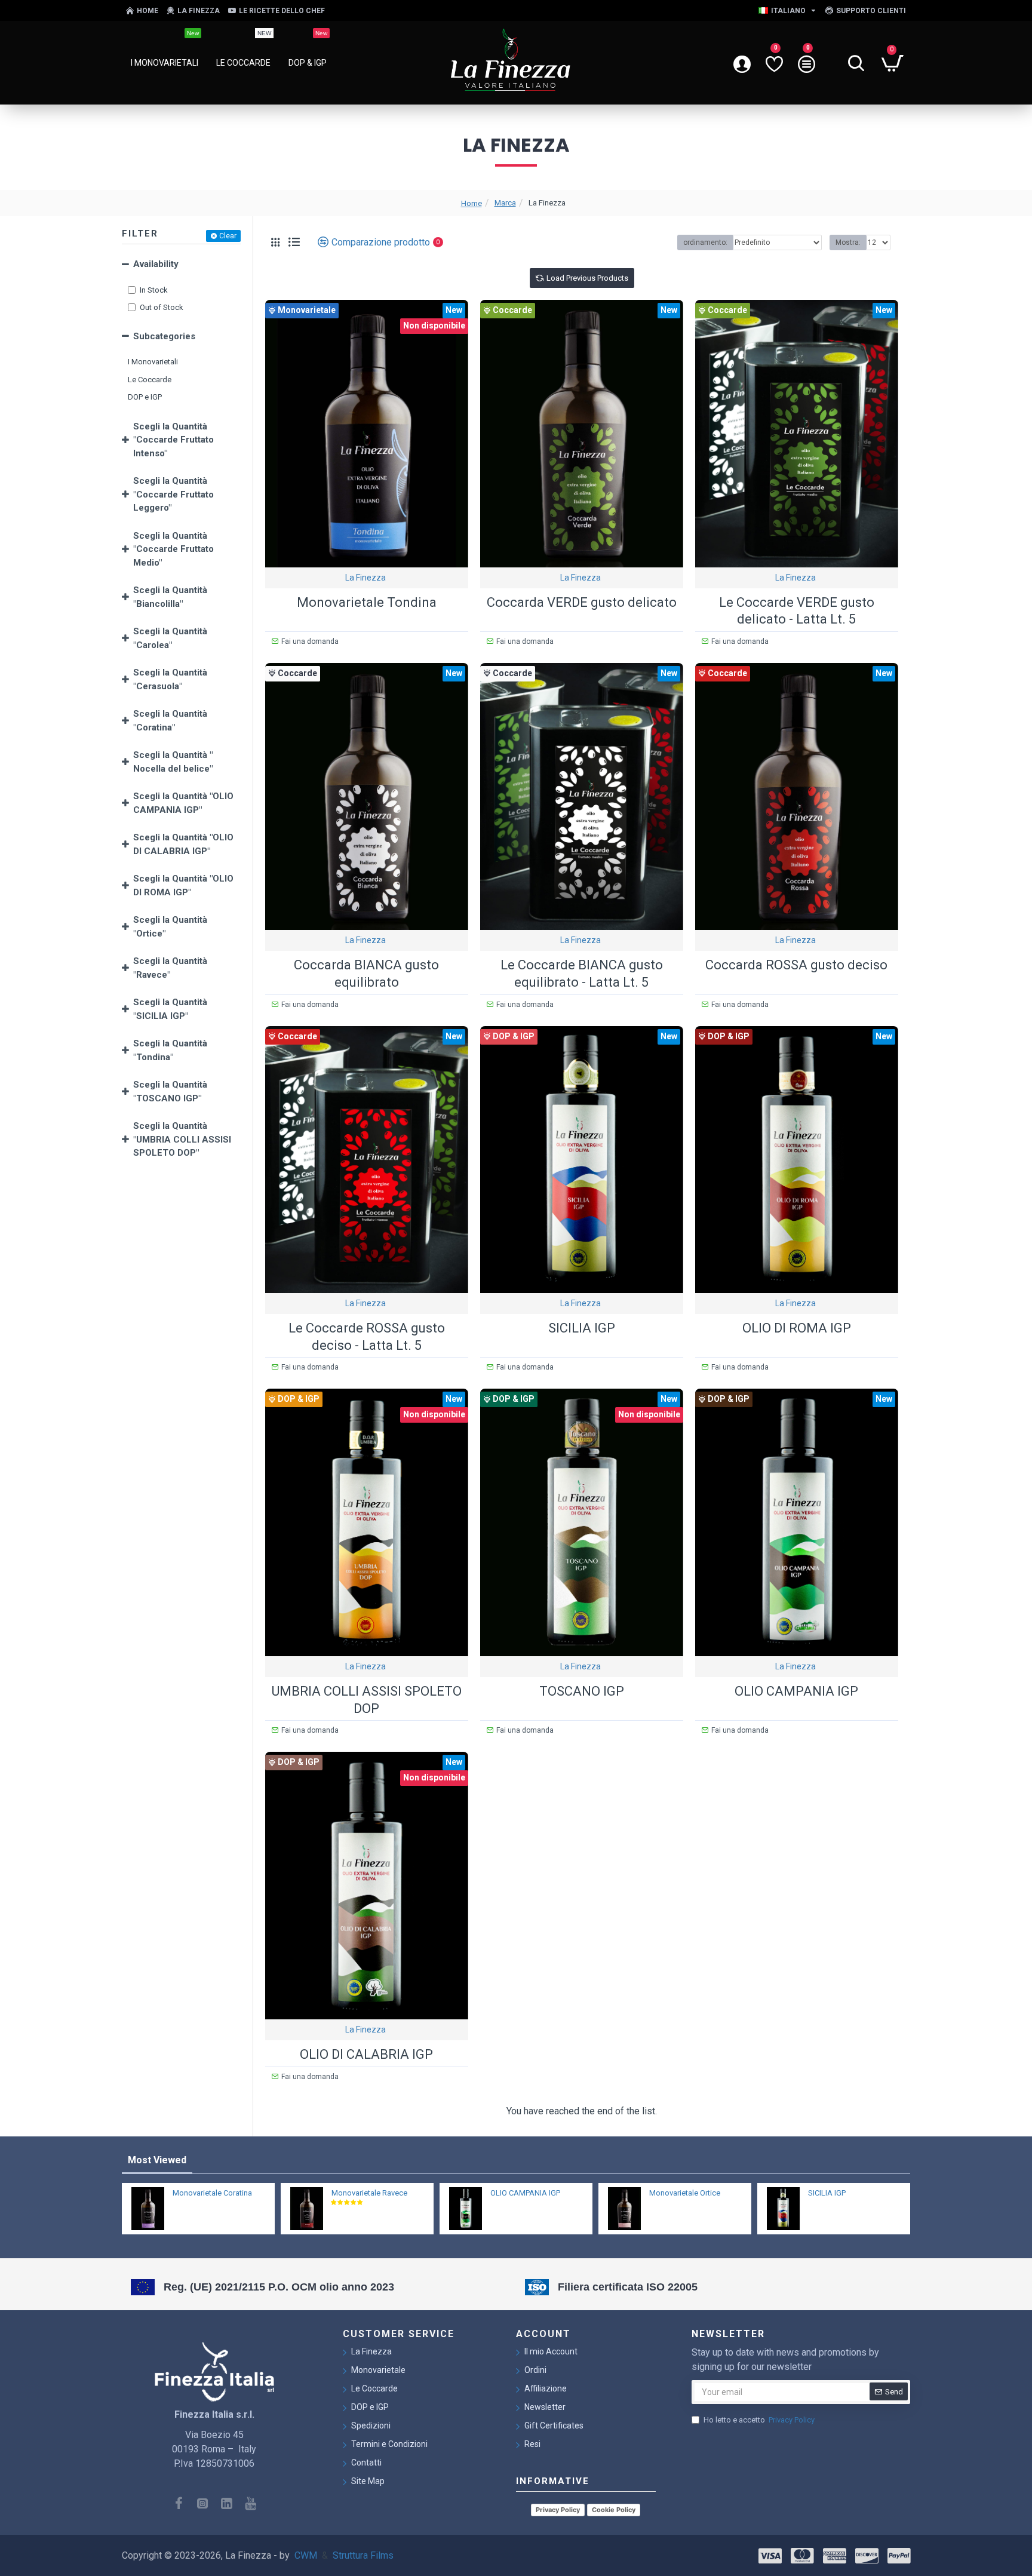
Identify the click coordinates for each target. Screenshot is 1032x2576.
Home (472, 203)
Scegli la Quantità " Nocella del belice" (173, 762)
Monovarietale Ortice (685, 2193)
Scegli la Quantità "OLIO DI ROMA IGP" (183, 885)
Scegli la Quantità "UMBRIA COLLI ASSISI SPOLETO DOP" (182, 1139)
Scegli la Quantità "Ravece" (170, 968)
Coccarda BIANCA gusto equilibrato (366, 974)
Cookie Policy (614, 2510)
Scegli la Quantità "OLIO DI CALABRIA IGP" (183, 844)
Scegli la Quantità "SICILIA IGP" (170, 1009)
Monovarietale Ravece (369, 2193)
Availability (156, 264)
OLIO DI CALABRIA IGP (366, 2054)
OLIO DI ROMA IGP (797, 1328)
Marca (505, 203)
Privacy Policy (558, 2510)
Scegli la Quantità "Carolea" (170, 638)
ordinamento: (705, 242)
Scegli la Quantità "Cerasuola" (170, 679)
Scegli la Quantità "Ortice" (170, 927)
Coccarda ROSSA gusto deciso (796, 965)
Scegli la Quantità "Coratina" (170, 721)
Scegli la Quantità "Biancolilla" (170, 597)
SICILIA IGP (582, 1328)
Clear (228, 236)
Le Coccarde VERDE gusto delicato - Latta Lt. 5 (797, 611)
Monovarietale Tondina (367, 602)
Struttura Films (363, 2555)
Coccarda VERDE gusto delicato (582, 602)
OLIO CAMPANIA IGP (796, 1691)
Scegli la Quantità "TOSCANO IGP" (170, 1092)
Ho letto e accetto (759, 2420)
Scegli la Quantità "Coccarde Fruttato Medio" (173, 549)
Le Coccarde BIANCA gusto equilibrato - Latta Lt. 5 (582, 974)
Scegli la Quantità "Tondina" (170, 1050)
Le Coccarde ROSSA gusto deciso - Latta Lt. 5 (367, 1337)
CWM (306, 2555)
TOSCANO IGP (582, 1691)
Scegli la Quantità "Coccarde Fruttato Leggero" (173, 494)
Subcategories (164, 336)
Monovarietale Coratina (212, 2193)
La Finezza (365, 578)
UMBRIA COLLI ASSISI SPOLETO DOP (367, 1700)
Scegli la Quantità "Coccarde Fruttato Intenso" (173, 440)
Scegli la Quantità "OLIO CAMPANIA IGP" (183, 803)
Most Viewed (157, 2160)
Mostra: (848, 242)
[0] (774, 63)
